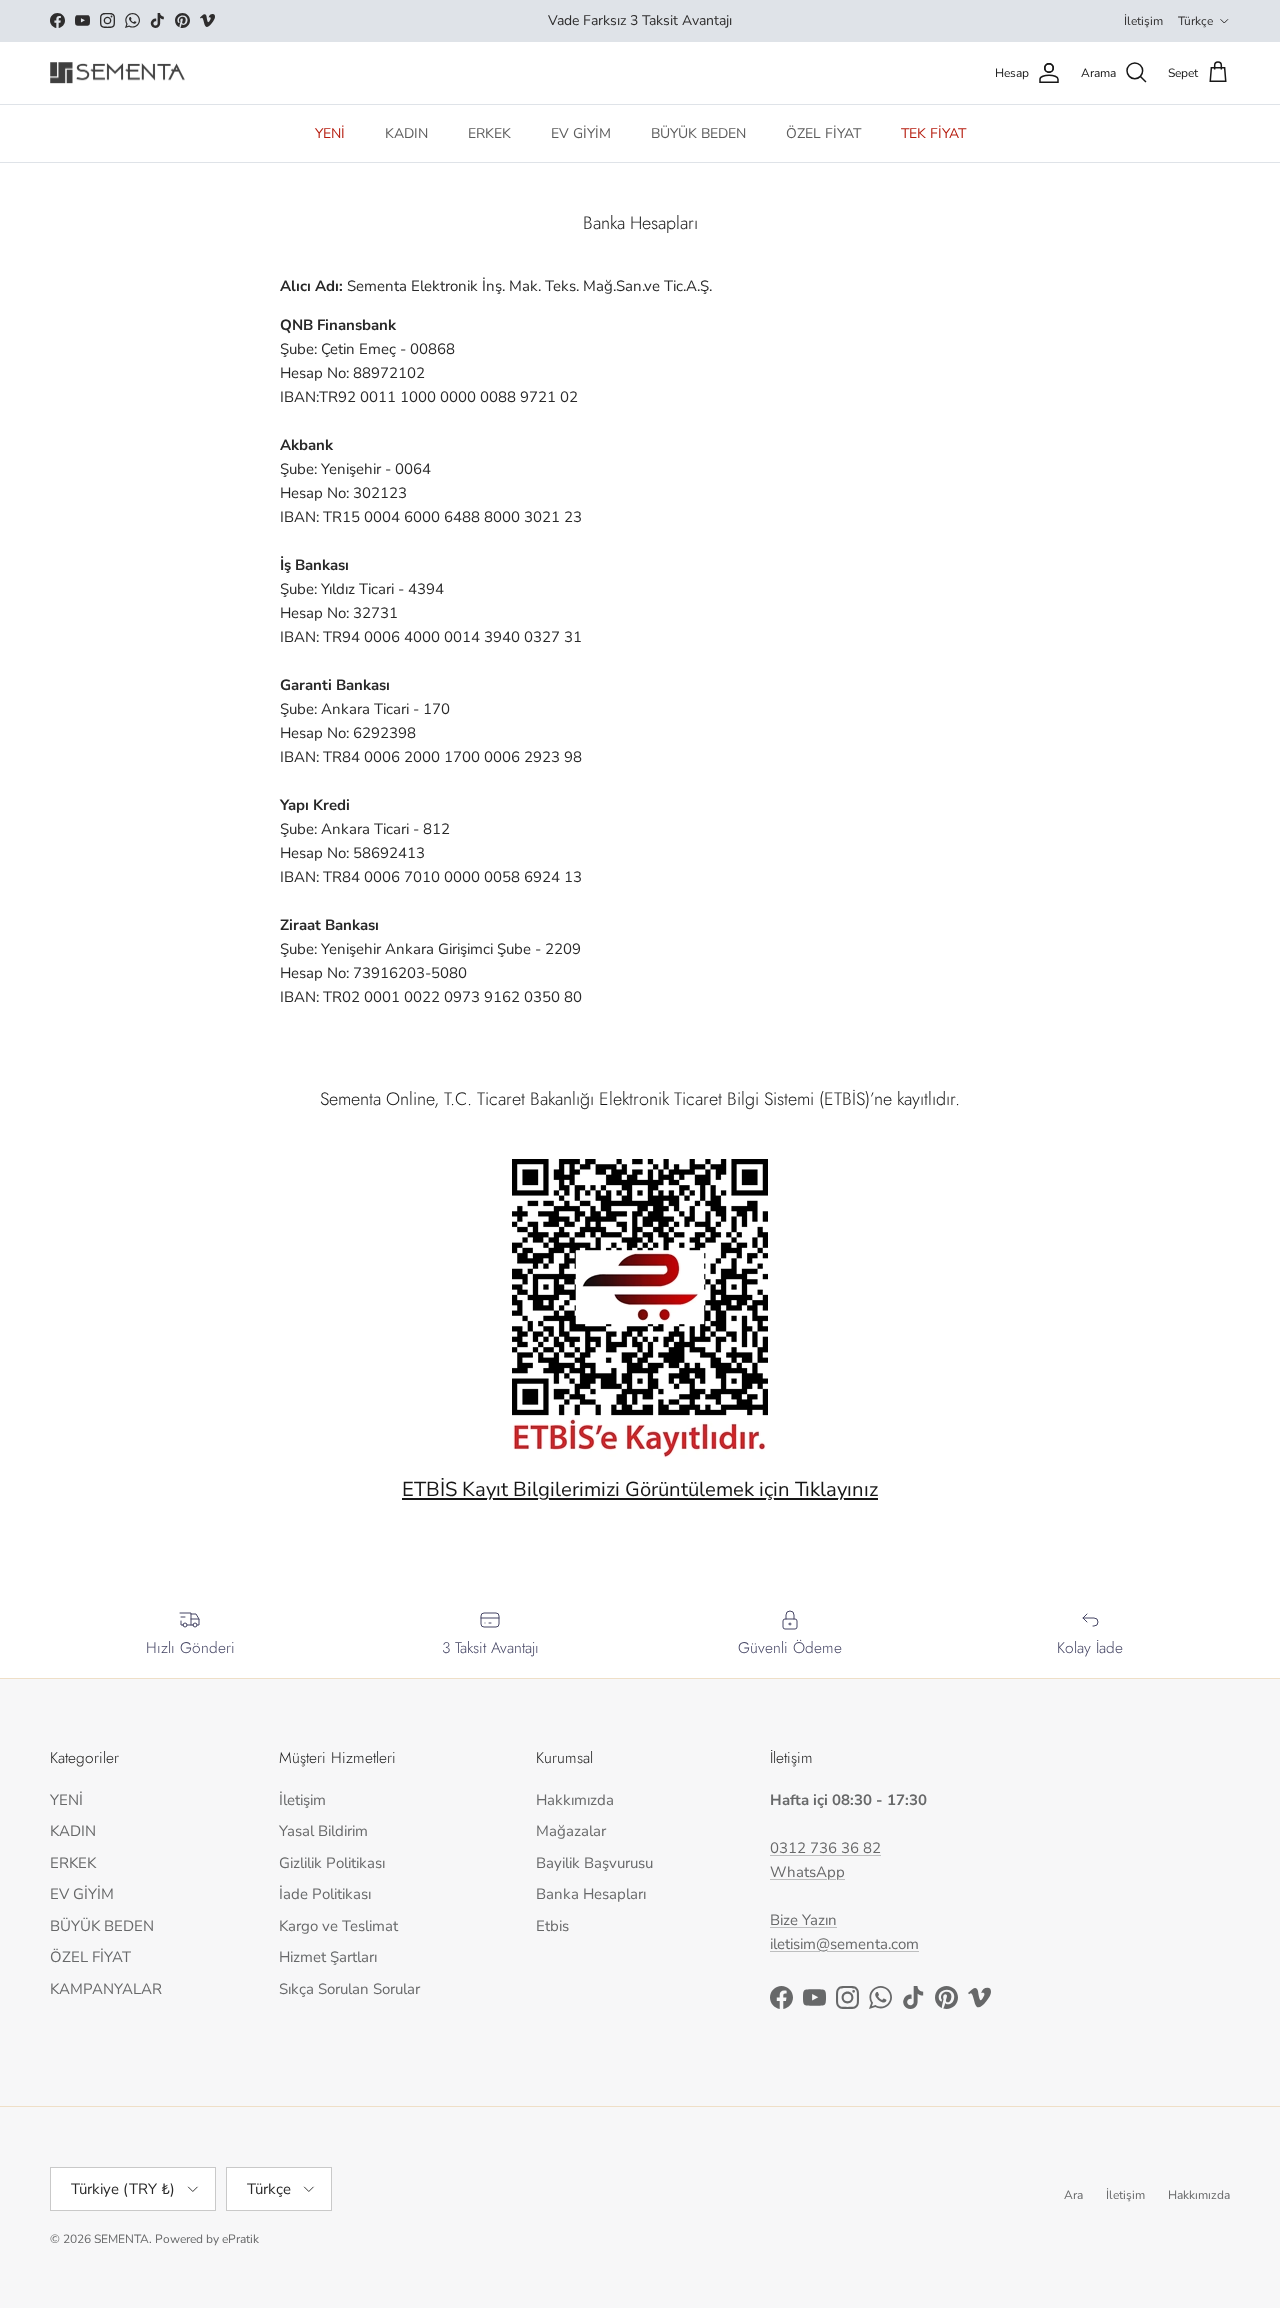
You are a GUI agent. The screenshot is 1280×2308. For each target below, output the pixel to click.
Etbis (552, 1926)
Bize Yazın (803, 1920)
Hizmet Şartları (328, 1957)
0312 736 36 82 (825, 1848)
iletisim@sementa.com (844, 1944)
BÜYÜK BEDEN (698, 133)
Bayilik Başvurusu (594, 1863)
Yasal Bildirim (323, 1831)
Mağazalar (571, 1831)
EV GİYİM (581, 133)
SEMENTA (121, 2239)
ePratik (240, 2239)
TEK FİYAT (933, 133)
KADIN (406, 133)
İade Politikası (325, 1894)
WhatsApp (807, 1872)
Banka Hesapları (591, 1894)
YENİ (330, 133)
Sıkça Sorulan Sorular (349, 1989)
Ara (1073, 2195)
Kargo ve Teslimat (338, 1926)
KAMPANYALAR (106, 1989)
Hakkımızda (575, 1800)
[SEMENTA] (117, 73)
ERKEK (489, 133)
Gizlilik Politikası (332, 1863)
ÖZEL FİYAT (823, 133)
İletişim (1143, 21)
